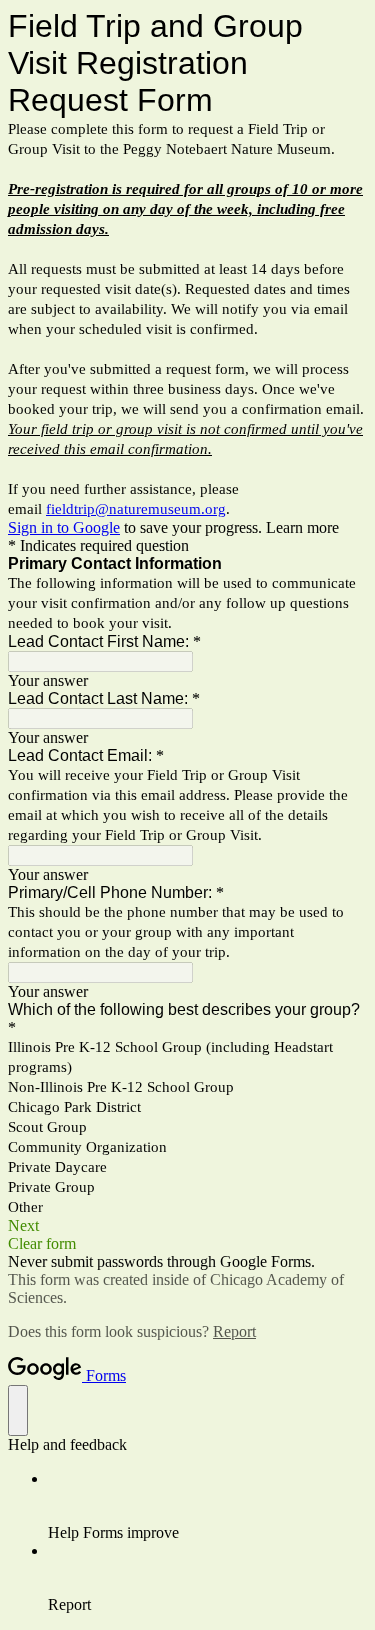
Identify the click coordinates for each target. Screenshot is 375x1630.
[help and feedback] (18, 1410)
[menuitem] (207, 1506)
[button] (187, 1226)
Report (234, 1331)
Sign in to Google (64, 527)
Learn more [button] (302, 527)
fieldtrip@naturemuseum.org (136, 509)
